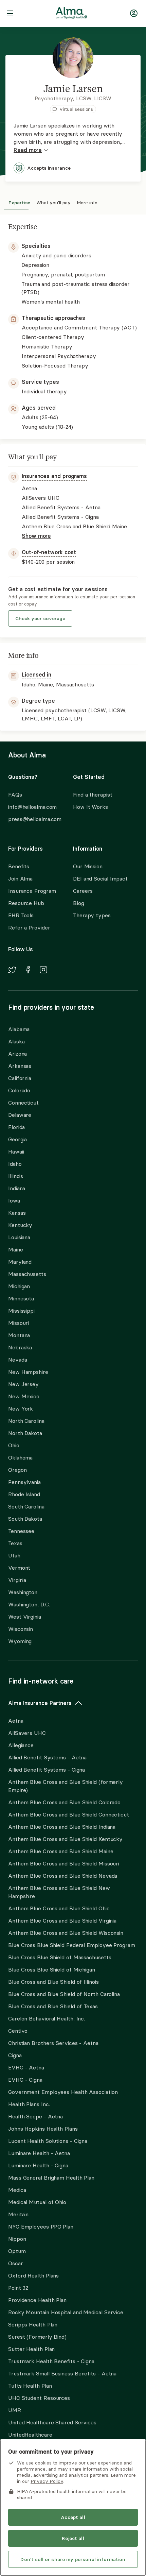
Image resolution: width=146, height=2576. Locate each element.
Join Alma (20, 878)
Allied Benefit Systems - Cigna (47, 1770)
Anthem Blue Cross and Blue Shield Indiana (62, 1827)
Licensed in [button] (36, 675)
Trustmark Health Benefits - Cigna (51, 2361)
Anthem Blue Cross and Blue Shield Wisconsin (66, 1933)
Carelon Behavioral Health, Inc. (47, 2018)
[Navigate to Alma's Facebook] (28, 971)
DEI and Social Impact (100, 878)
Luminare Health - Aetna (39, 2153)
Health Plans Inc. (29, 2104)
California (20, 1078)
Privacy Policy (47, 2481)
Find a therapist (93, 795)
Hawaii (16, 1151)
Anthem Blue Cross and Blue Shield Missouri (64, 1863)
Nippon (17, 2239)
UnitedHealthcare (30, 2435)
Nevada (17, 1360)
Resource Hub (26, 903)
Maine (16, 1249)
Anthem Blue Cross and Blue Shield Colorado (64, 1802)
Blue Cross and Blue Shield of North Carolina (64, 1994)
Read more (28, 150)
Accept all (73, 2517)
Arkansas (20, 1066)
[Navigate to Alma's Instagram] (43, 971)
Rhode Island (24, 1494)
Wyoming (20, 1641)
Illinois (16, 1176)
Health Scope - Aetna (35, 2116)
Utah (14, 1555)
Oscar (16, 2263)
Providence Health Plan (37, 2300)
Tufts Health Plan (30, 2386)
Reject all (73, 2538)
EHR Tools (21, 915)
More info (87, 202)
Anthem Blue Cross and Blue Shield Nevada (63, 1876)
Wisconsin (21, 1629)
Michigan (19, 1286)
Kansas (17, 1213)
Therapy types (92, 915)
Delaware (20, 1115)
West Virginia (25, 1617)
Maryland (20, 1262)
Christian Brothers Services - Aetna (53, 2043)
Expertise (19, 202)
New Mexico (24, 1396)
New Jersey (23, 1384)
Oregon (17, 1470)
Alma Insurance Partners (40, 1703)
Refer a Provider (29, 927)
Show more (36, 536)
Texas (15, 1543)
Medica (17, 2190)
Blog (79, 903)
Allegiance (21, 1745)
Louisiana (19, 1237)
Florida (16, 1127)
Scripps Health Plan (33, 2324)
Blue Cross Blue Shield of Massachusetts (60, 1957)
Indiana (17, 1188)
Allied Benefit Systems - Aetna (47, 1757)
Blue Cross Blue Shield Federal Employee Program (72, 1945)
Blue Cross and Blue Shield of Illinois (53, 1982)
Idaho (15, 1164)
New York (21, 1409)
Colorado (19, 1090)
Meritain (18, 2214)
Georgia (17, 1139)
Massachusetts (27, 1274)
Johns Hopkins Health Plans (43, 2129)
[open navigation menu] (10, 14)
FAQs (15, 795)
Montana (19, 1335)
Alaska (16, 1041)
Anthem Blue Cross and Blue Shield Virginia (62, 1921)
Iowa (14, 1200)
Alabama (19, 1029)
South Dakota (25, 1519)
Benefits (19, 866)
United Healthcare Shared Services (52, 2422)
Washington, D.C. (29, 1604)
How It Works (90, 807)
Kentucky (20, 1225)
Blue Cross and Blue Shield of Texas (53, 2006)
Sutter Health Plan (31, 2349)
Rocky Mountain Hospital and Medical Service (66, 2312)
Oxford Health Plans (33, 2275)
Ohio (14, 1445)
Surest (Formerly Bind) (37, 2337)
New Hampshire (28, 1372)
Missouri (19, 1323)
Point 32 (18, 2288)
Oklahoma (20, 1457)
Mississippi (21, 1311)
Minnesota (21, 1298)
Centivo (18, 2031)
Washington (23, 1592)
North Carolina (26, 1421)
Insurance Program (32, 891)
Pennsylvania (24, 1482)
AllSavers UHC (27, 1733)
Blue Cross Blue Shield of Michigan (52, 1969)
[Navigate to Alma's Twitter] (12, 971)
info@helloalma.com (32, 807)
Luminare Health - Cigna (38, 2165)
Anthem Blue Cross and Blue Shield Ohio (59, 1908)
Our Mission (88, 866)
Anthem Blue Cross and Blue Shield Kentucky (65, 1839)
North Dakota (25, 1433)
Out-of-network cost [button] (49, 552)
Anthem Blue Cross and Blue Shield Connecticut (69, 1814)
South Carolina (26, 1506)
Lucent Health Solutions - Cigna (48, 2141)
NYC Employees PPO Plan (41, 2227)
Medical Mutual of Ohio (37, 2202)
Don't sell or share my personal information (73, 2559)
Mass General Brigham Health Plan (51, 2178)
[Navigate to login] (134, 14)
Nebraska (20, 1347)
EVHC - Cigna (25, 2080)
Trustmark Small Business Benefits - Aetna (62, 2373)
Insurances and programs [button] (54, 476)
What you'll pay (53, 202)
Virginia (17, 1580)
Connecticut (23, 1103)
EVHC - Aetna (26, 2067)
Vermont (19, 1568)
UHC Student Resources (39, 2398)
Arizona (17, 1054)
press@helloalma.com (34, 819)
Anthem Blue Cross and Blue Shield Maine (61, 1851)
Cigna (15, 2055)
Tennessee (21, 1531)
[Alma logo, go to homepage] (72, 14)
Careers (83, 891)
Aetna (16, 1721)
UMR (15, 2410)
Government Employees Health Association (63, 2092)
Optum (17, 2251)
